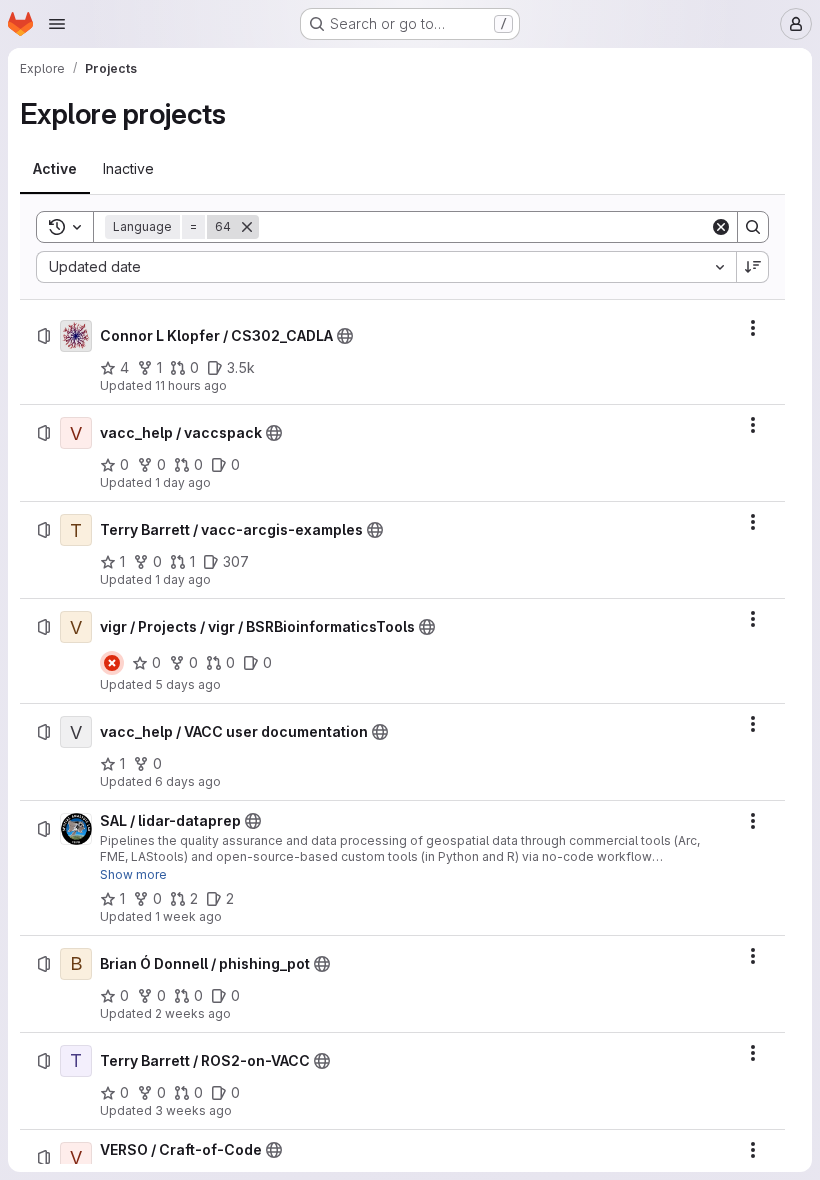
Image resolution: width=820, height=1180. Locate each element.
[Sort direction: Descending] (753, 267)
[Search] (753, 227)
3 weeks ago (193, 1110)
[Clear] (721, 227)
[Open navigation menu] (57, 24)
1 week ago (188, 916)
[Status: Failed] (112, 663)
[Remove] (247, 227)
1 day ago (183, 482)
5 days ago (188, 684)
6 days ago (188, 781)
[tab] (55, 169)
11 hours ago (191, 385)
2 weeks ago (193, 1013)
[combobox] (386, 267)
